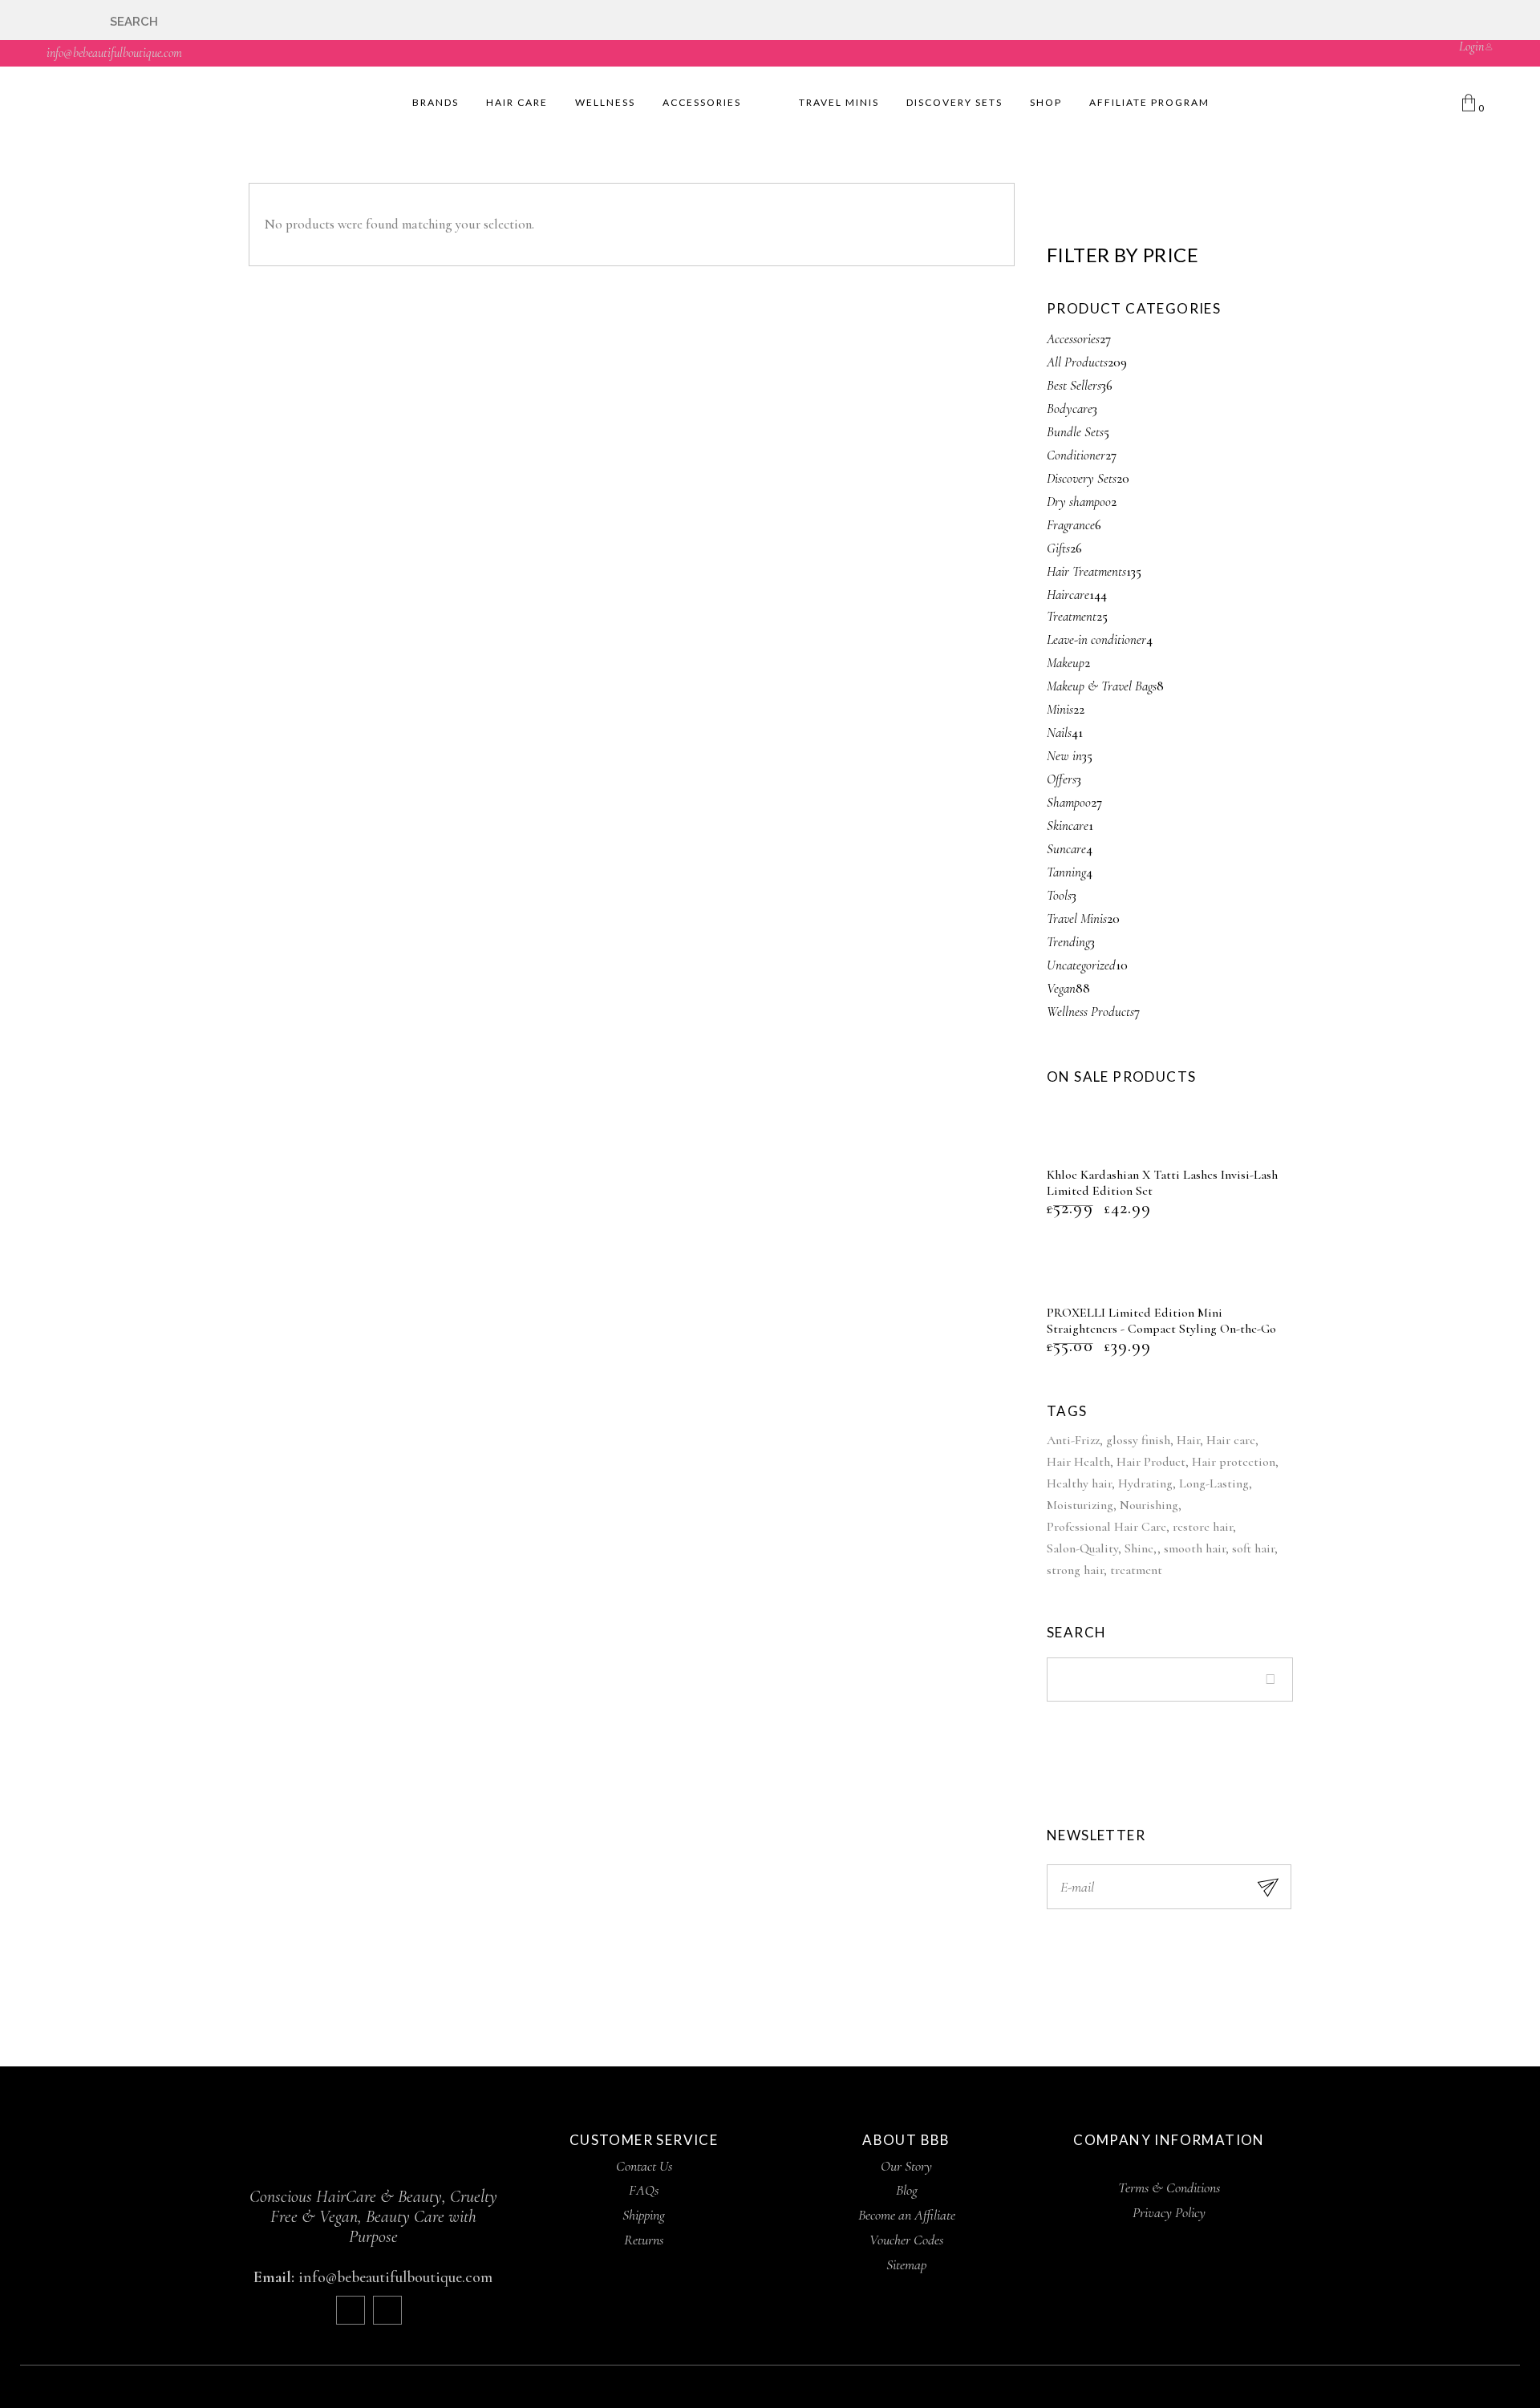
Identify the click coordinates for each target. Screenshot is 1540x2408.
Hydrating (1145, 1483)
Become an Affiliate (907, 2215)
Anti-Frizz (1073, 1440)
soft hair (1253, 1548)
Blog (907, 2190)
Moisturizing (1080, 1505)
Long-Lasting (1214, 1483)
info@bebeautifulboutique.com (114, 53)
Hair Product (1151, 1462)
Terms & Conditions (1169, 2187)
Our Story (906, 2166)
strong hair (1075, 1570)
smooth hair (1195, 1548)
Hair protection (1234, 1462)
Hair (1188, 1440)
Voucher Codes (906, 2240)
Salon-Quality (1082, 1548)
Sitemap (906, 2264)
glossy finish (1138, 1440)
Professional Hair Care (1106, 1527)
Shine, (1141, 1548)
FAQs (644, 2190)
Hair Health (1078, 1462)
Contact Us (644, 2166)
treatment (1136, 1570)
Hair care (1231, 1440)
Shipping (644, 2215)
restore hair (1203, 1527)
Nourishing (1149, 1505)
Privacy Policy (1169, 2212)
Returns (644, 2240)
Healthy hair (1079, 1483)
